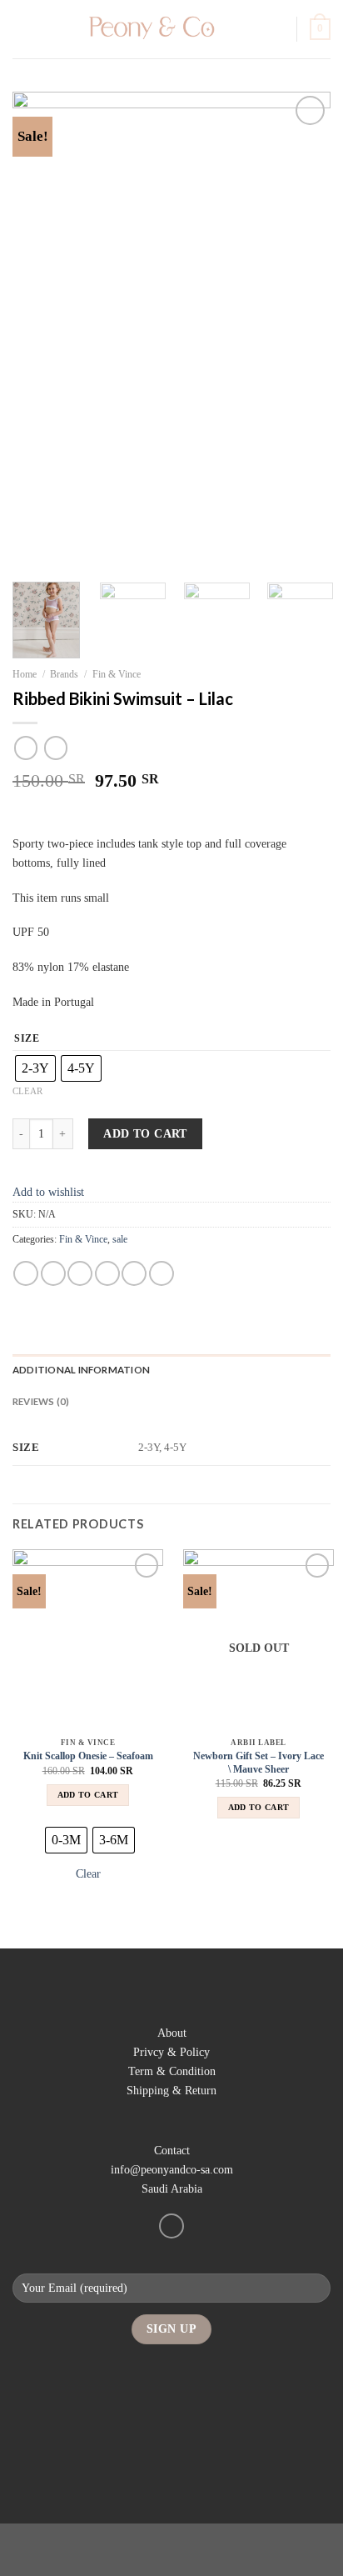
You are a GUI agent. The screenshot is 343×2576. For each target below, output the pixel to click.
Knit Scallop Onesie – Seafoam (88, 1756)
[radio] (35, 1068)
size (27, 1039)
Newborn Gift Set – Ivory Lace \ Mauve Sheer (258, 1763)
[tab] (171, 1370)
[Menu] (22, 29)
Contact (172, 2150)
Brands (64, 674)
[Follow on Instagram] (171, 2226)
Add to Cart (88, 1795)
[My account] (276, 29)
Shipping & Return (171, 2090)
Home (25, 674)
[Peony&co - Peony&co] (149, 29)
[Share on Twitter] (80, 1273)
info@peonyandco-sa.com (172, 2169)
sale (120, 1239)
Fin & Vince (117, 674)
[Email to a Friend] (107, 1273)
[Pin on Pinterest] (134, 1273)
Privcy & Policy (171, 2052)
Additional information (81, 1370)
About (172, 2033)
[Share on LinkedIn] (162, 1273)
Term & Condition (172, 2071)
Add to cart (145, 1133)
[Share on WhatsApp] (26, 1273)
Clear (27, 1091)
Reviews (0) (41, 1401)
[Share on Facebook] (53, 1273)
